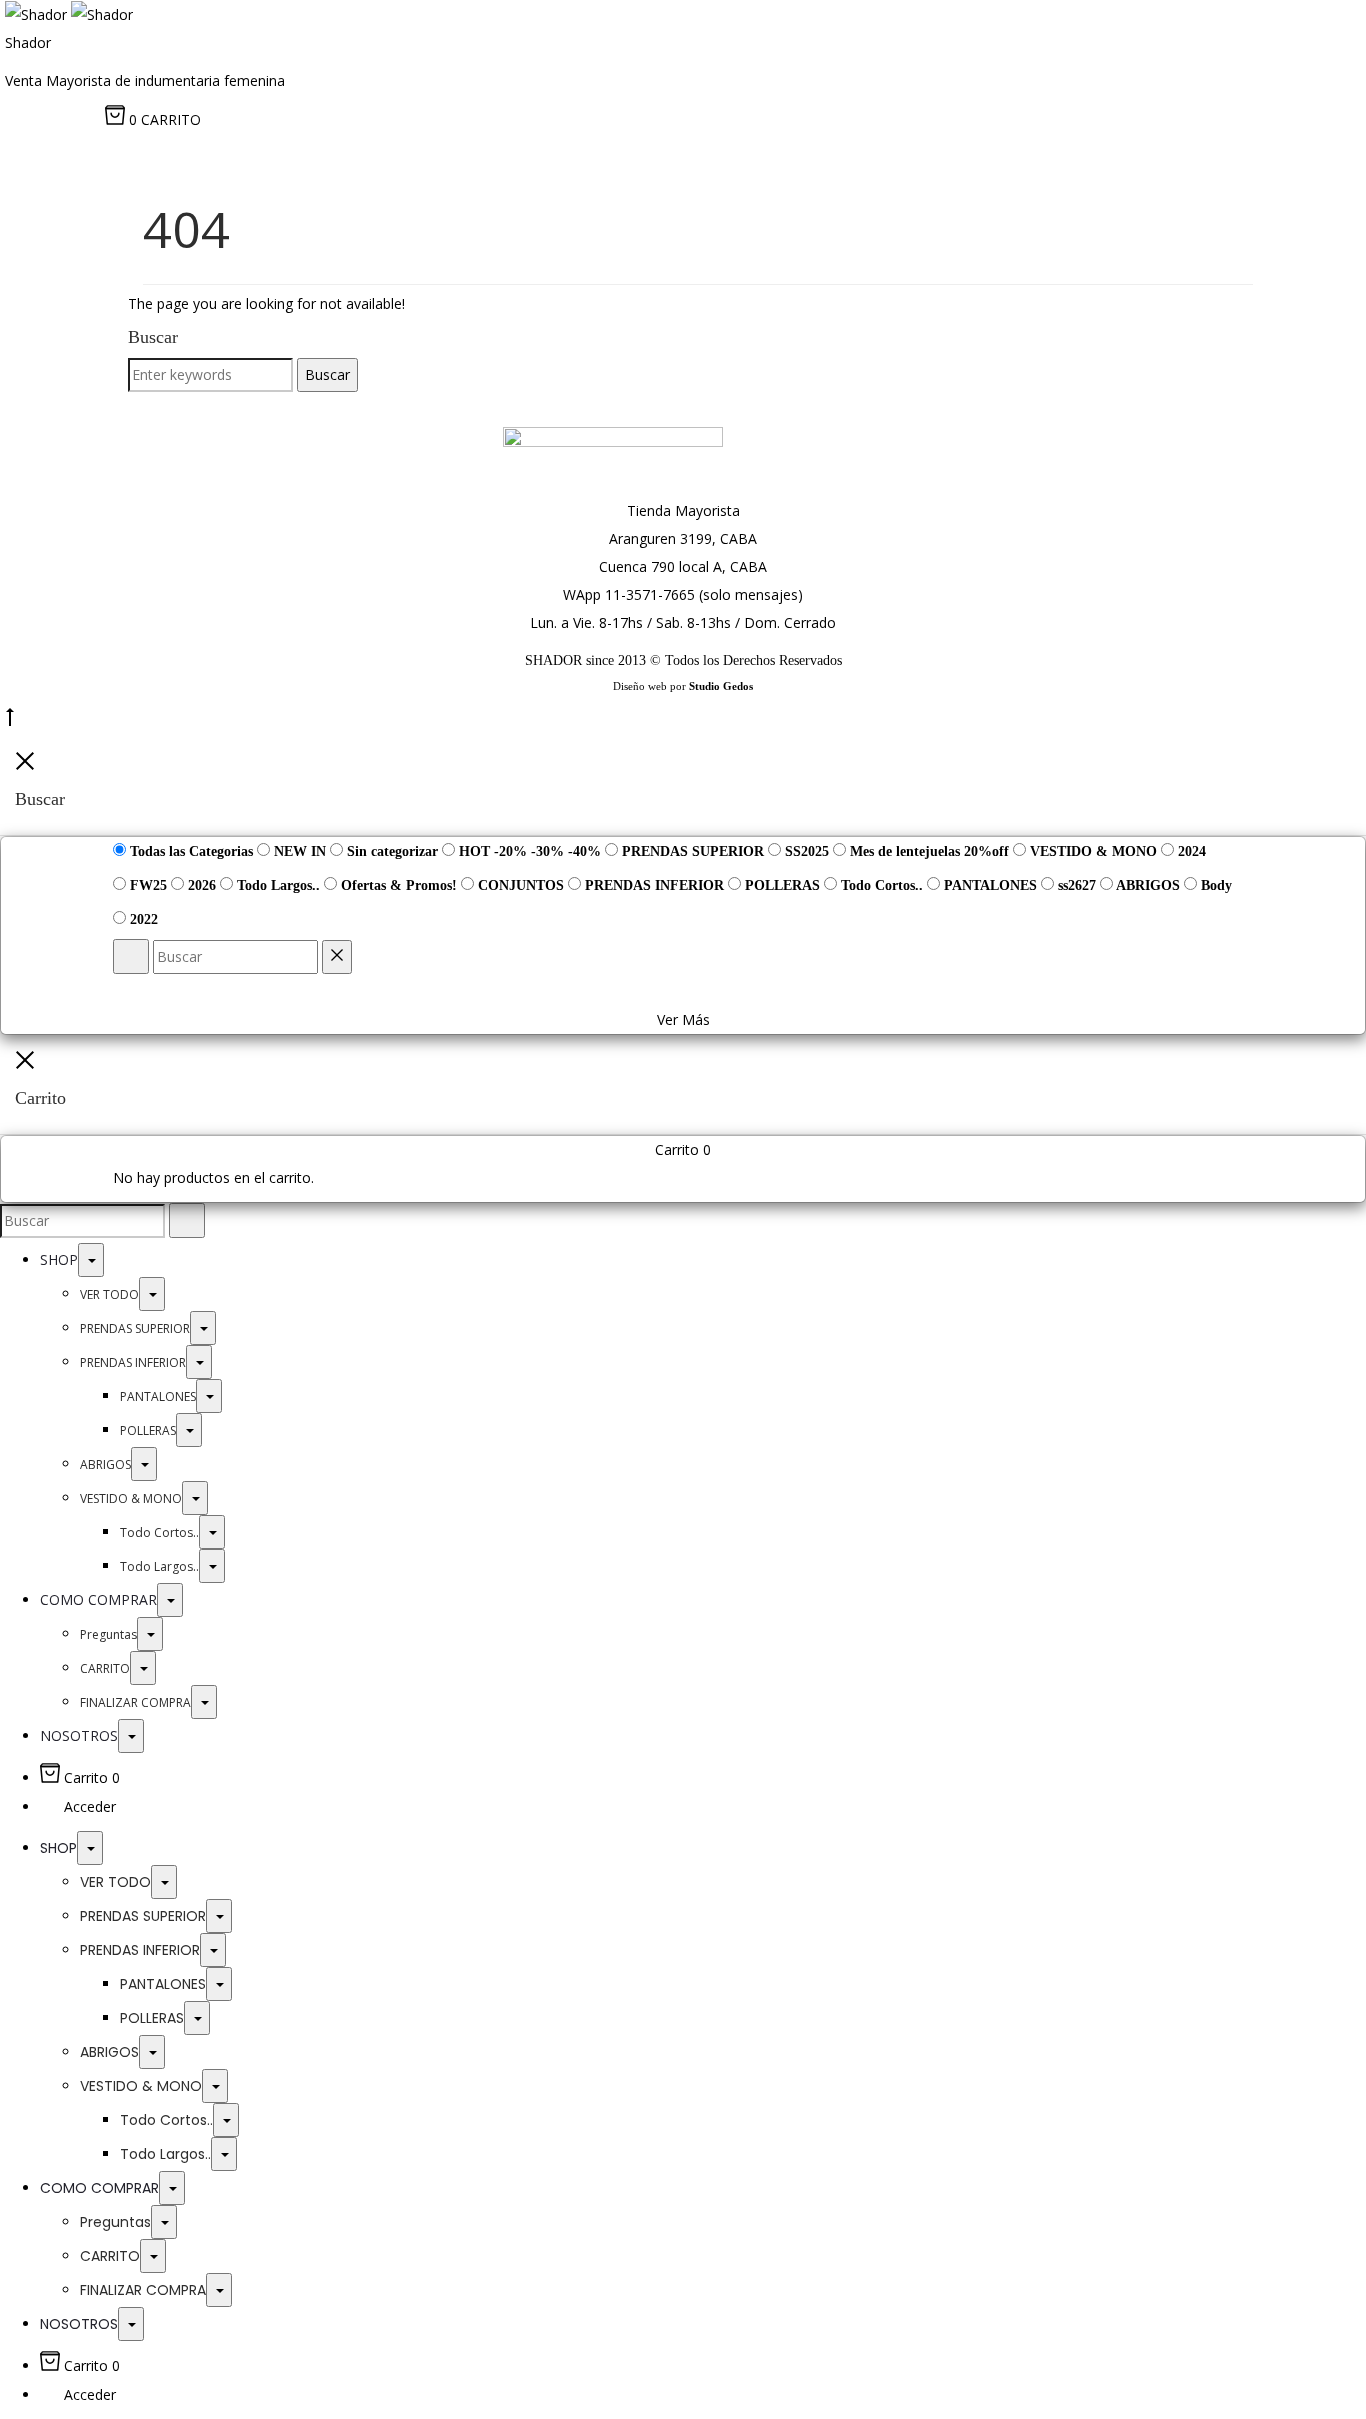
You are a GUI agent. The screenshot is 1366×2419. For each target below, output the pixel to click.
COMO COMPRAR (98, 1599)
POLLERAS (148, 1430)
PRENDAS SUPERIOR (135, 1328)
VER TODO (109, 1294)
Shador (28, 42)
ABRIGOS (105, 1464)
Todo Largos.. (159, 1566)
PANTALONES (158, 1396)
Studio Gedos (721, 686)
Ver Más (683, 1019)
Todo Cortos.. (159, 1532)
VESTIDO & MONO (131, 1498)
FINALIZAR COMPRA (135, 1702)
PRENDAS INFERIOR (133, 1362)
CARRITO (105, 1668)
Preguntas (108, 1634)
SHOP (59, 1259)
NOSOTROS (79, 1735)
